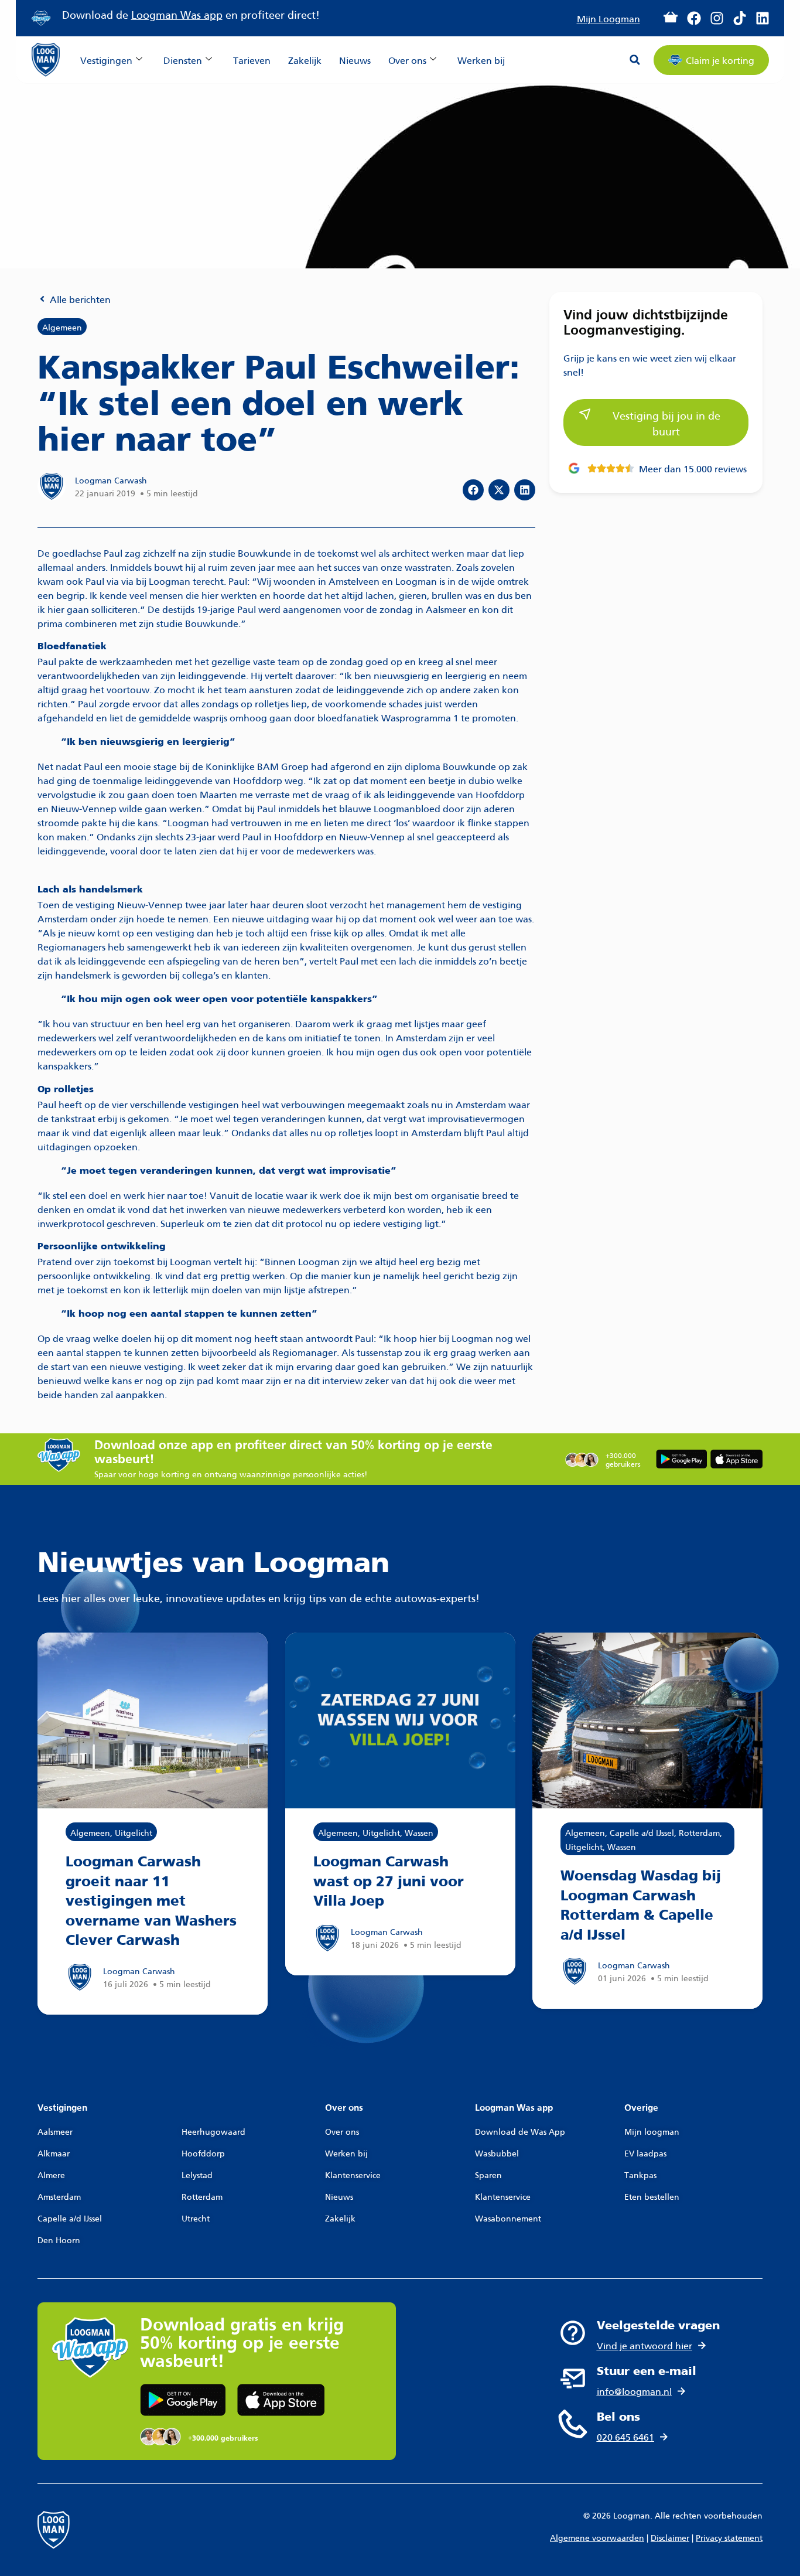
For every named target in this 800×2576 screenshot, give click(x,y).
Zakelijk (305, 59)
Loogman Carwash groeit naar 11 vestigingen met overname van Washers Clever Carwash (151, 1902)
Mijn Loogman (608, 18)
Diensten (183, 59)
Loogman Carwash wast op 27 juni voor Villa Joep (389, 1882)
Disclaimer (670, 2537)
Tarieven (252, 59)
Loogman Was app (177, 14)
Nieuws (355, 59)
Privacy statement (729, 2537)
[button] (635, 60)
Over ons (407, 59)
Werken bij (481, 59)
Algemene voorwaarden (597, 2537)
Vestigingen (106, 59)
